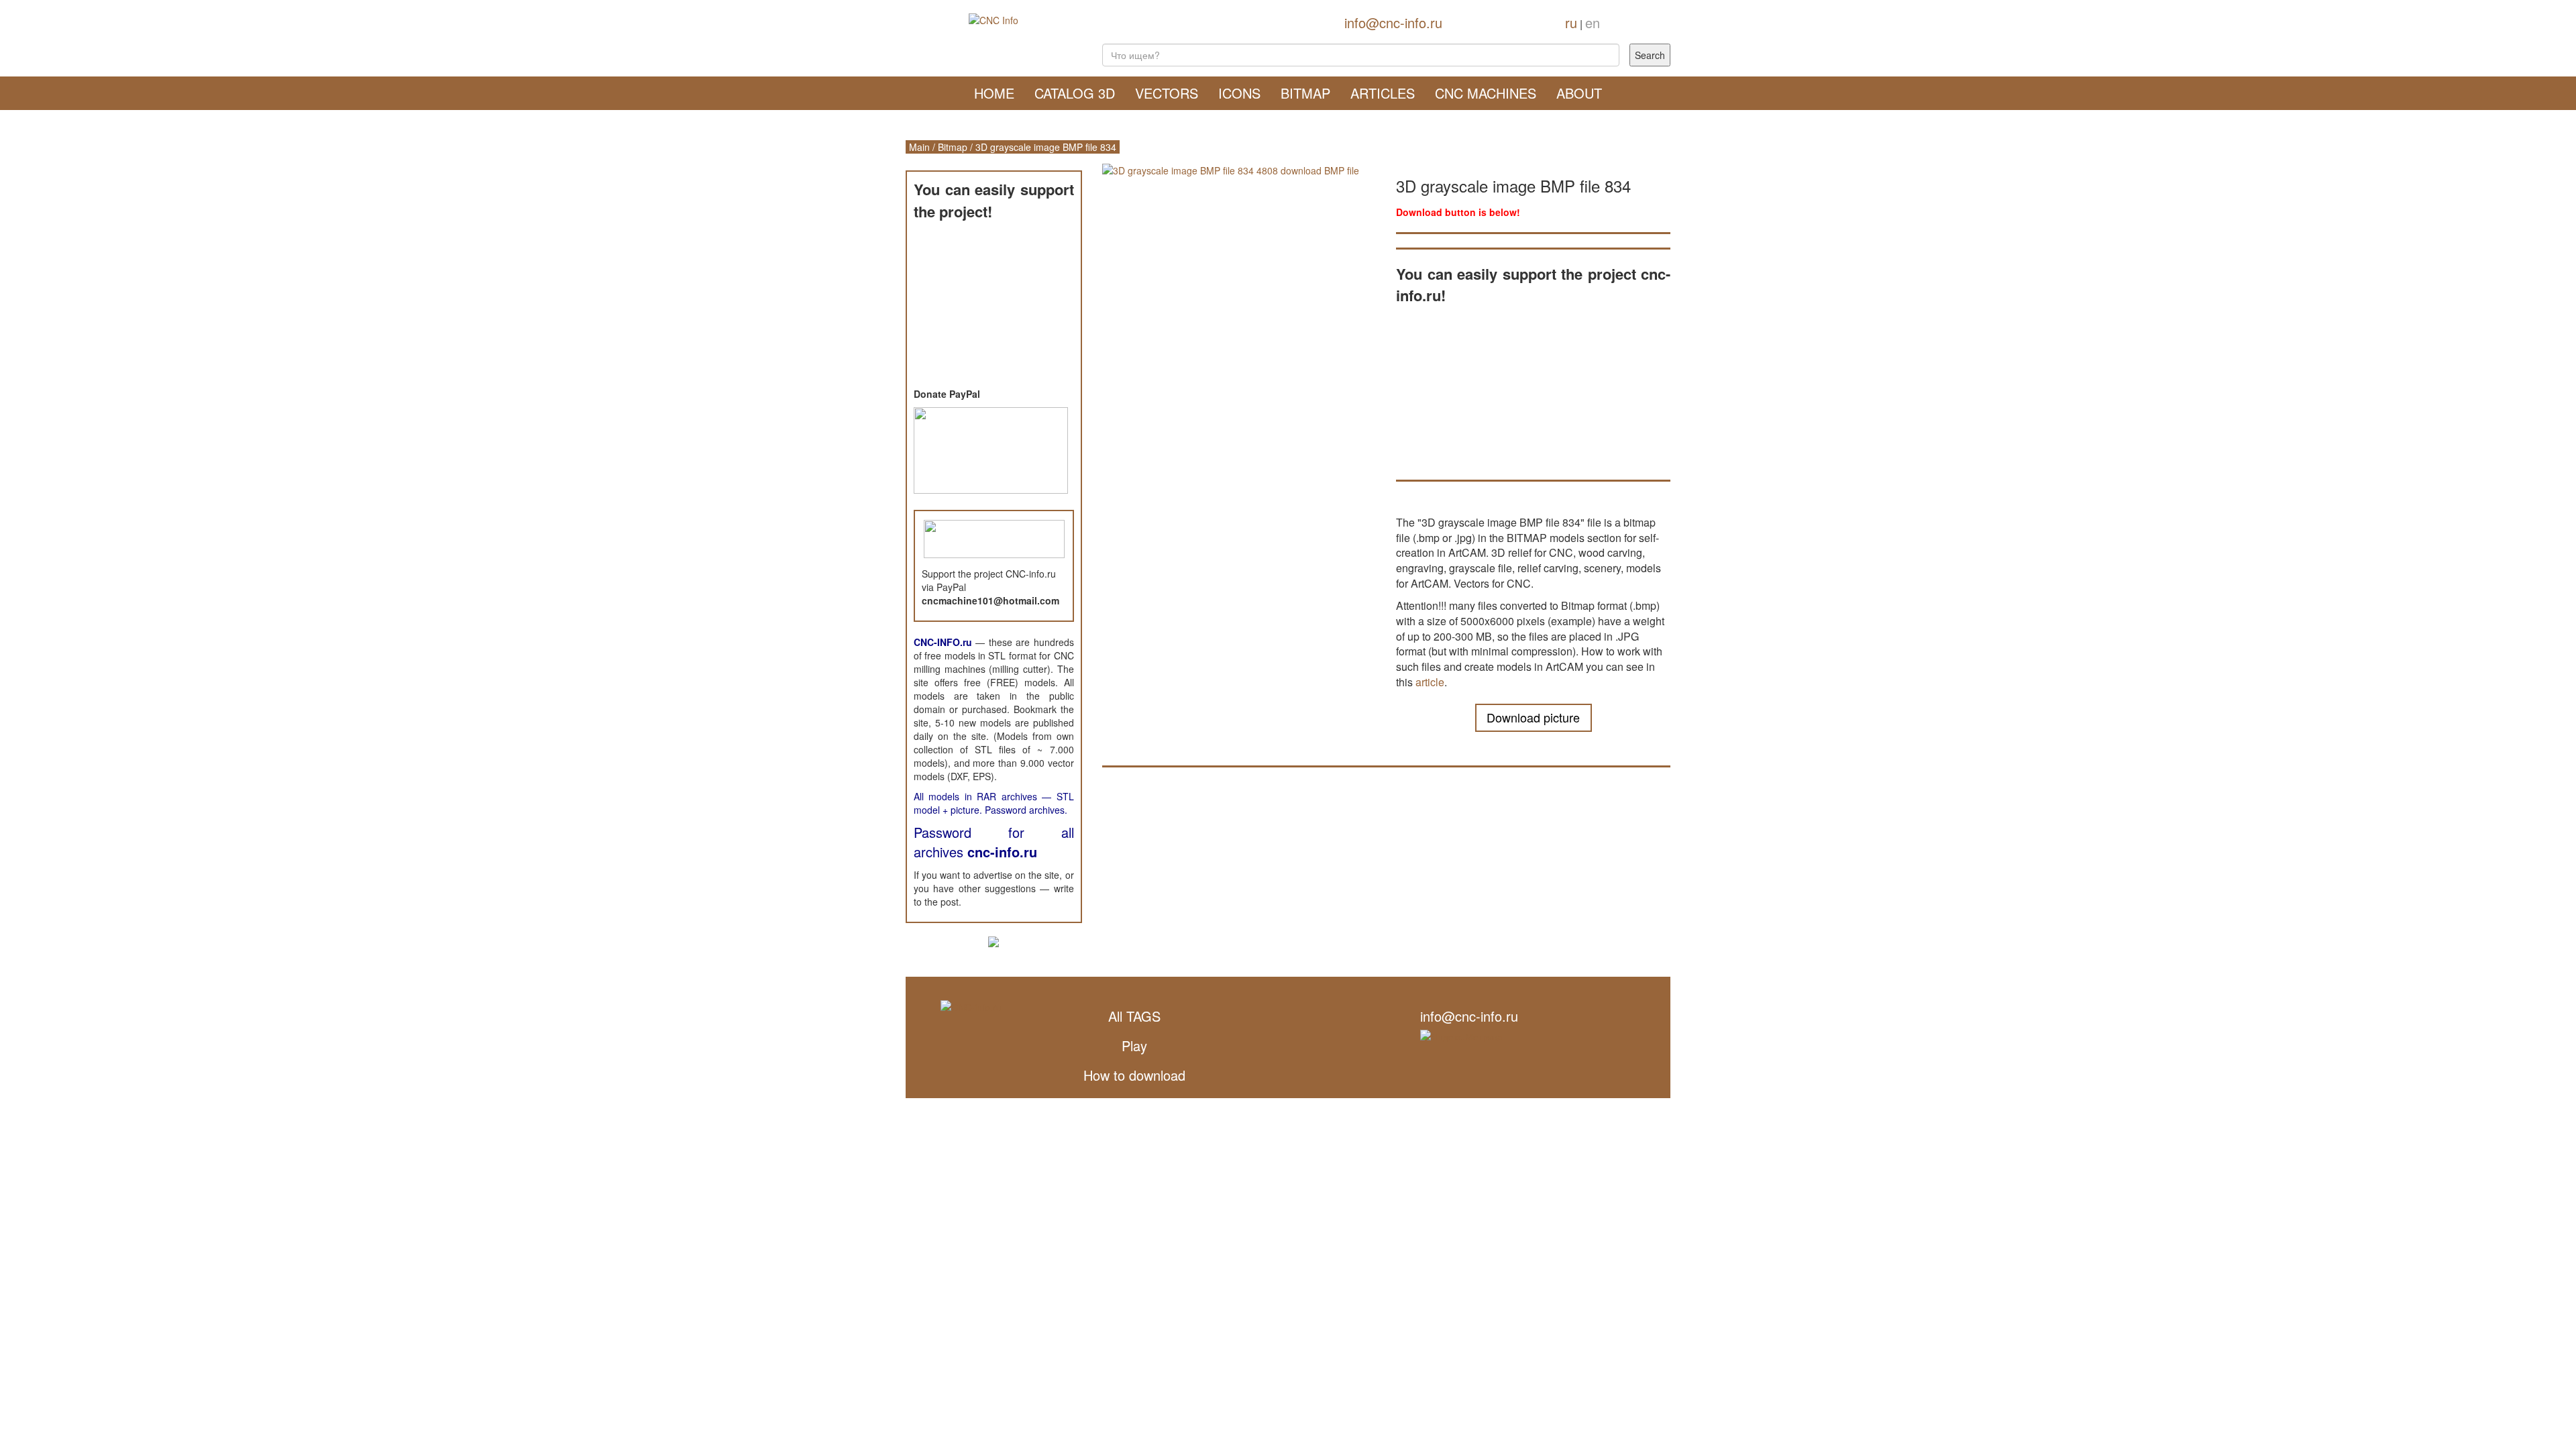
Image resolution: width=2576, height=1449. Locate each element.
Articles (1383, 93)
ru (1571, 22)
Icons (1239, 93)
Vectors (1167, 93)
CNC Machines (1486, 93)
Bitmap (1305, 93)
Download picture (1533, 717)
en (1593, 22)
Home (994, 93)
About (1579, 93)
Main (919, 147)
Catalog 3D (1075, 93)
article (1430, 682)
